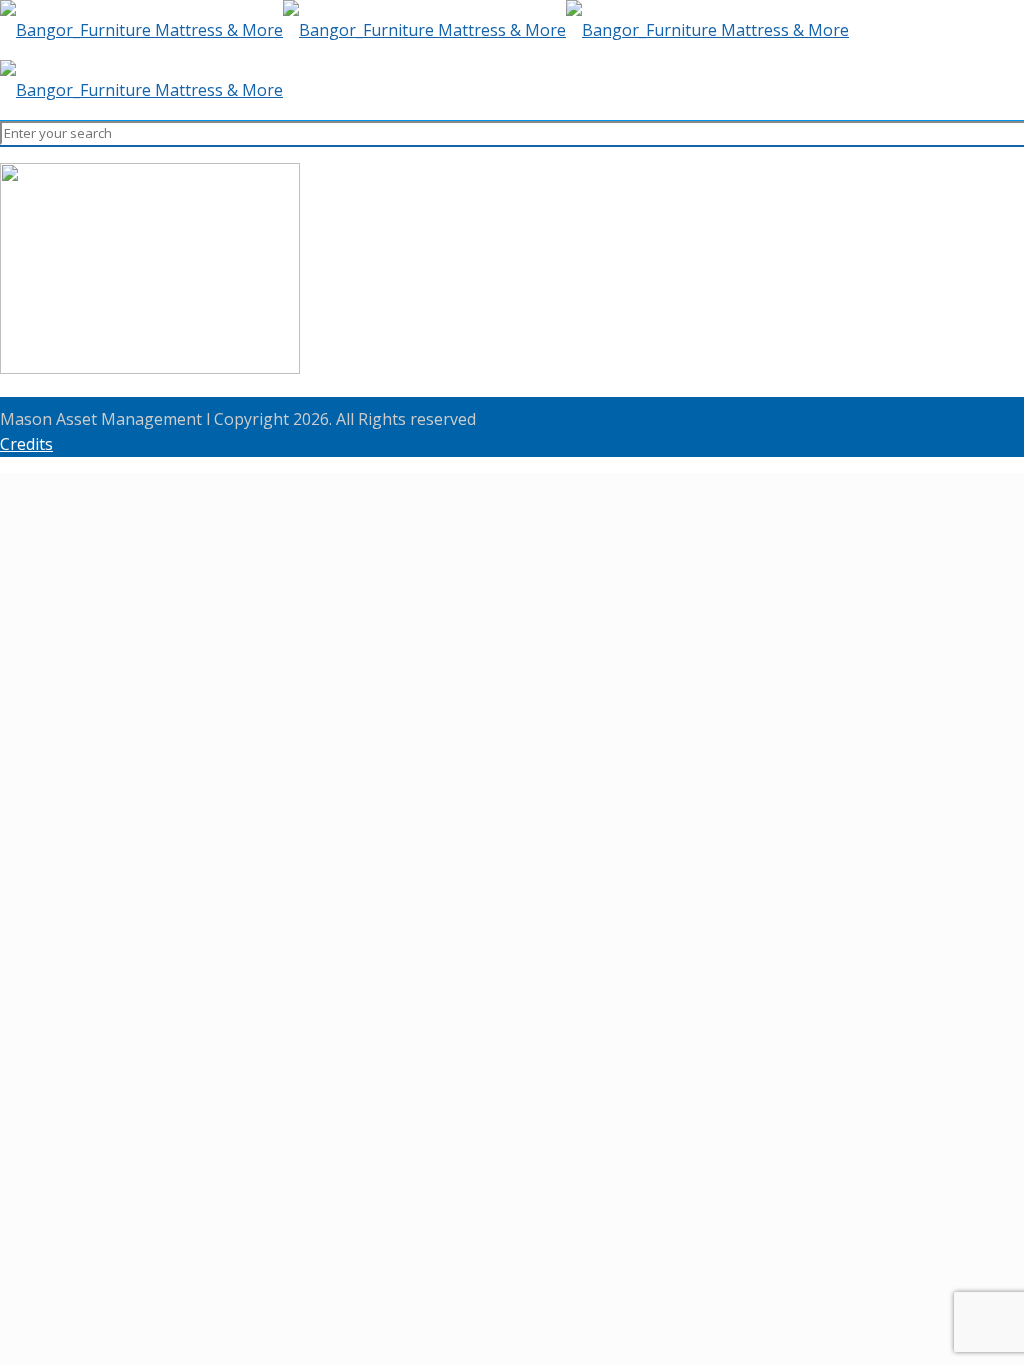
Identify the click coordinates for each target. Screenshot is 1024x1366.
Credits (26, 444)
